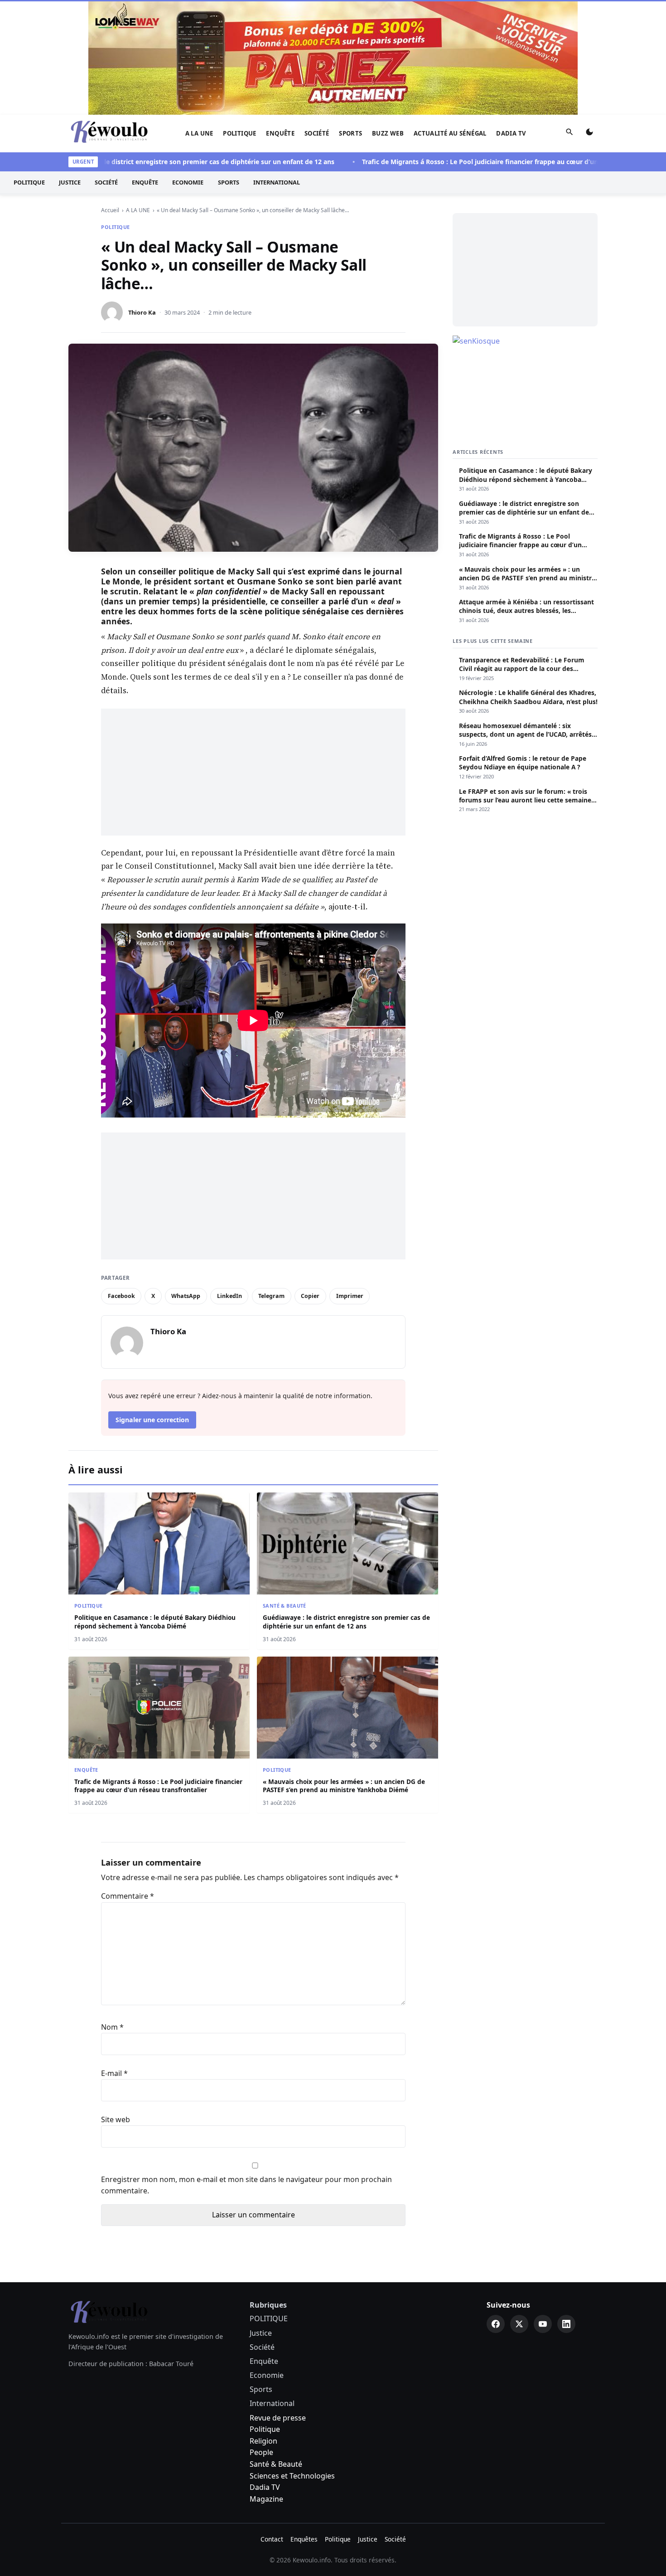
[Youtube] (543, 2209)
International (277, 68)
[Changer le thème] (589, 19)
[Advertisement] (253, 657)
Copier (310, 1181)
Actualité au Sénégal (450, 19)
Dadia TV (511, 19)
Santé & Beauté (285, 1491)
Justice (70, 68)
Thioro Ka (142, 198)
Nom (112, 1912)
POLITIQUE (240, 19)
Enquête (280, 19)
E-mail (114, 1959)
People (261, 2338)
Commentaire (128, 1781)
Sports (350, 19)
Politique (265, 2314)
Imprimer (350, 1181)
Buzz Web (388, 19)
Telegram (271, 1181)
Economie (188, 68)
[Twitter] (519, 2209)
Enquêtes (304, 2424)
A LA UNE (199, 19)
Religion (263, 2326)
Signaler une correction (152, 1305)
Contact (272, 2424)
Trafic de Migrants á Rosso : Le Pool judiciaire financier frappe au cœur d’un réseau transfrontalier (468, 47)
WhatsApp (186, 1181)
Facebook (121, 1181)
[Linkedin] (566, 2209)
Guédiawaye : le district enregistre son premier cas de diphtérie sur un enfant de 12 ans (150, 47)
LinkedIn (229, 1181)
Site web (116, 2005)
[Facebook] (496, 2209)
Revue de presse (278, 2303)
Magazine (266, 2384)
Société (317, 19)
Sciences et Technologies (292, 2361)
